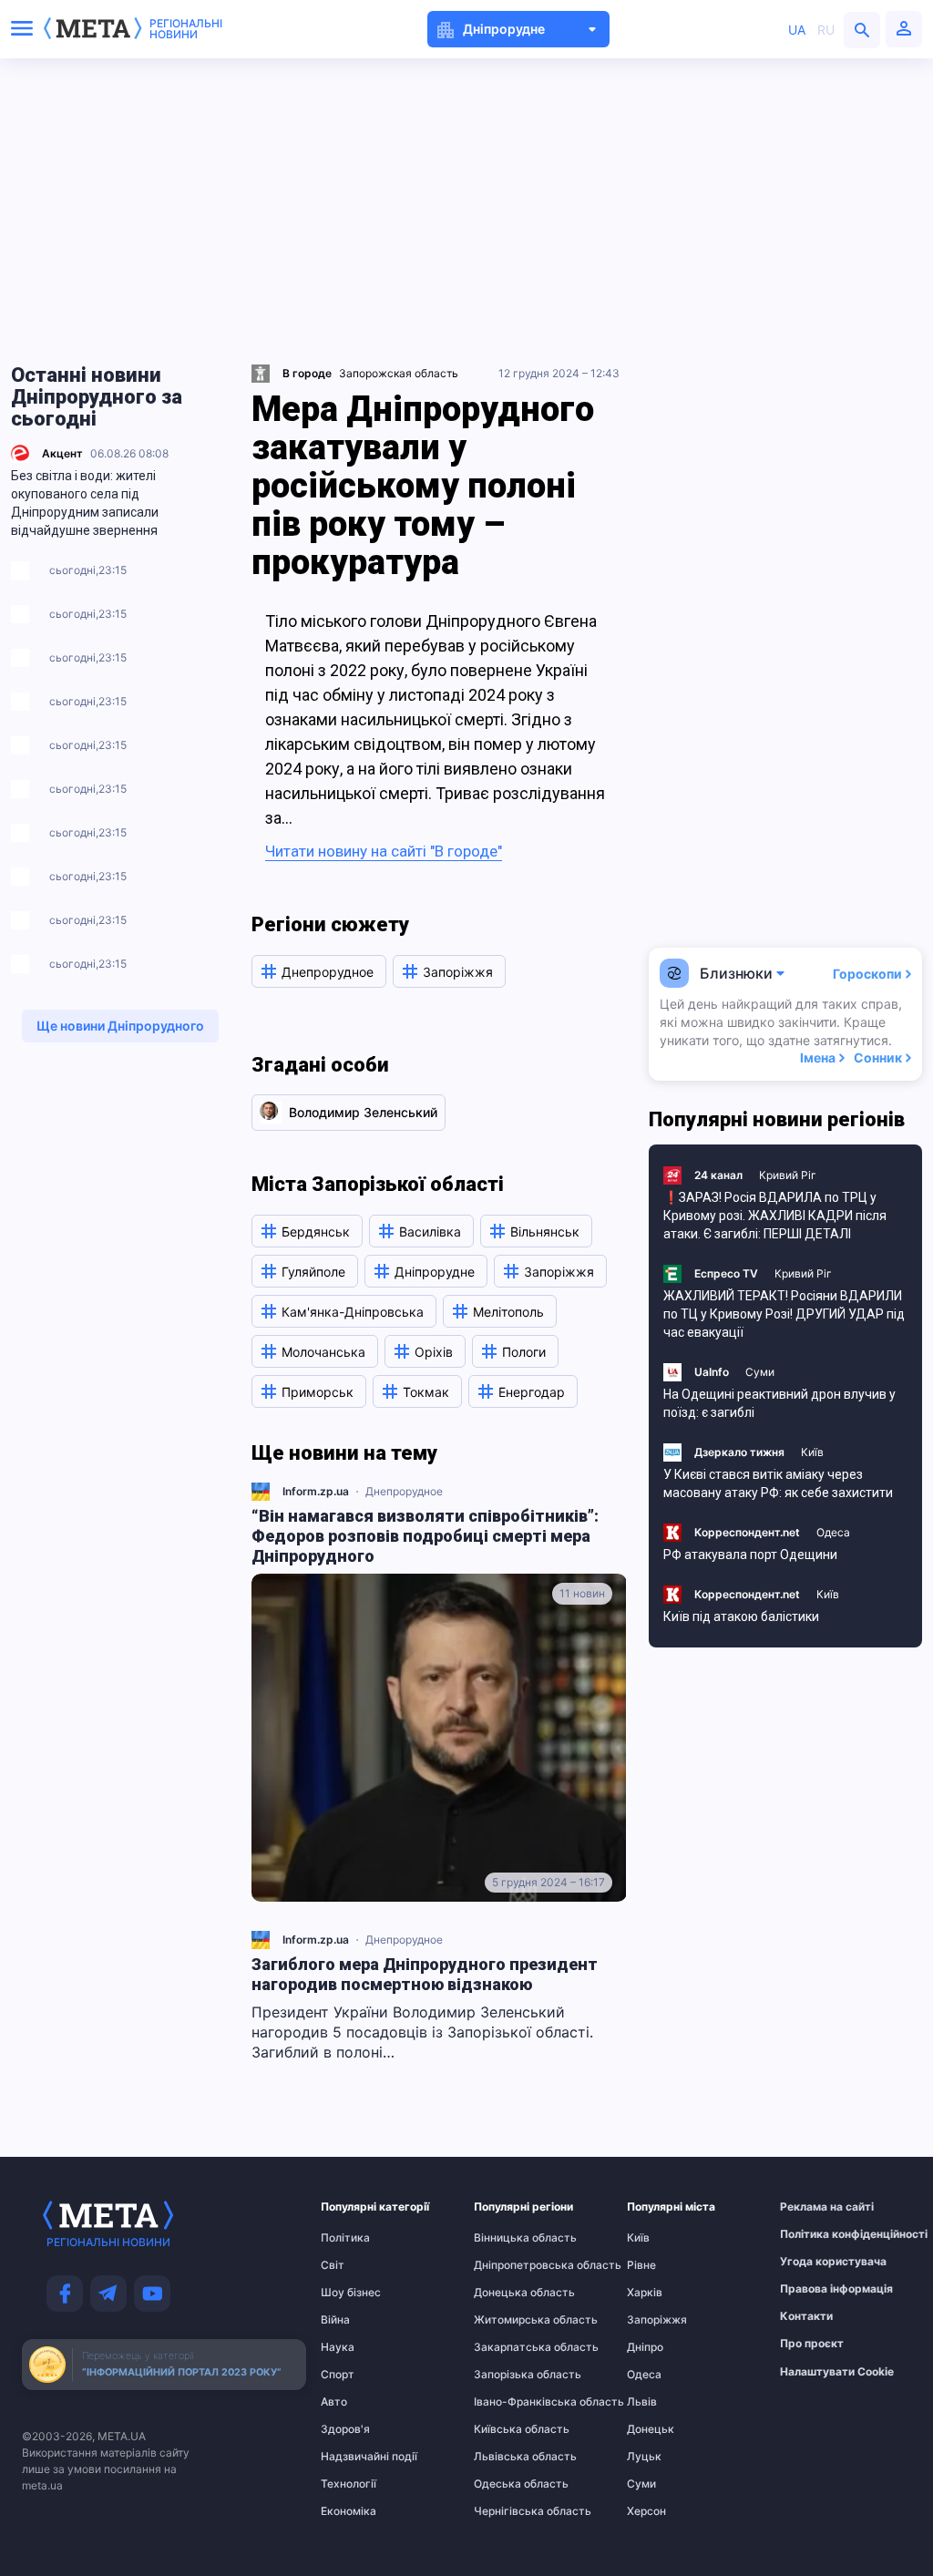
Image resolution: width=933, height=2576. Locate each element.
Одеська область (509, 2484)
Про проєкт (812, 2344)
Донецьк (651, 2429)
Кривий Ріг (788, 1175)
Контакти (806, 2316)
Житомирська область (509, 2320)
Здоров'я (345, 2429)
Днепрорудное (404, 1491)
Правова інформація (815, 2289)
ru (826, 30)
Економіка (349, 2511)
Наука (338, 2347)
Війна (335, 2320)
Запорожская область (399, 373)
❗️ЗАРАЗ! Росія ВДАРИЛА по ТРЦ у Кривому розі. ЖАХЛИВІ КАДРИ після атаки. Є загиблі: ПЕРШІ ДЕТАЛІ (775, 1216)
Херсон (646, 2511)
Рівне (641, 2265)
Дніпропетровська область (509, 2265)
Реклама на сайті (815, 2207)
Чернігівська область (509, 2511)
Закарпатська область (509, 2347)
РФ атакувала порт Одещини (750, 1555)
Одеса (833, 1532)
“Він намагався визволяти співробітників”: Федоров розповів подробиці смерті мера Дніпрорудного (425, 1536)
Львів (642, 2402)
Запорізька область (509, 2375)
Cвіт (333, 2265)
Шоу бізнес (351, 2293)
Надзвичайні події (356, 2457)
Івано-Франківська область (509, 2402)
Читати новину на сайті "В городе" (384, 851)
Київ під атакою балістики (741, 1616)
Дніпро (645, 2347)
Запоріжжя (657, 2320)
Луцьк (644, 2457)
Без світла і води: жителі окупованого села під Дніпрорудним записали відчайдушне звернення (85, 503)
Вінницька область (509, 2238)
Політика (345, 2238)
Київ (812, 1452)
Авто (334, 2402)
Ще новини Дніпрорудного (120, 1026)
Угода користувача (815, 2262)
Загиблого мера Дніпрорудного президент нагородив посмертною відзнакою (425, 1974)
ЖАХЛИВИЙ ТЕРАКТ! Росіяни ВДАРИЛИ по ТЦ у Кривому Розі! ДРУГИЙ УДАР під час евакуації (784, 1314)
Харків (645, 2293)
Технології (349, 2484)
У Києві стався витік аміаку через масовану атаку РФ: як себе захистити (778, 1483)
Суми (760, 1372)
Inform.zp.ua (316, 1491)
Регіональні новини (186, 29)
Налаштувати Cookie (837, 2372)
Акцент (62, 453)
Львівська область (509, 2457)
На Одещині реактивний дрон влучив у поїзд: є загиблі (779, 1403)
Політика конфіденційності (815, 2234)
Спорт (338, 2375)
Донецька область (509, 2293)
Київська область (509, 2429)
